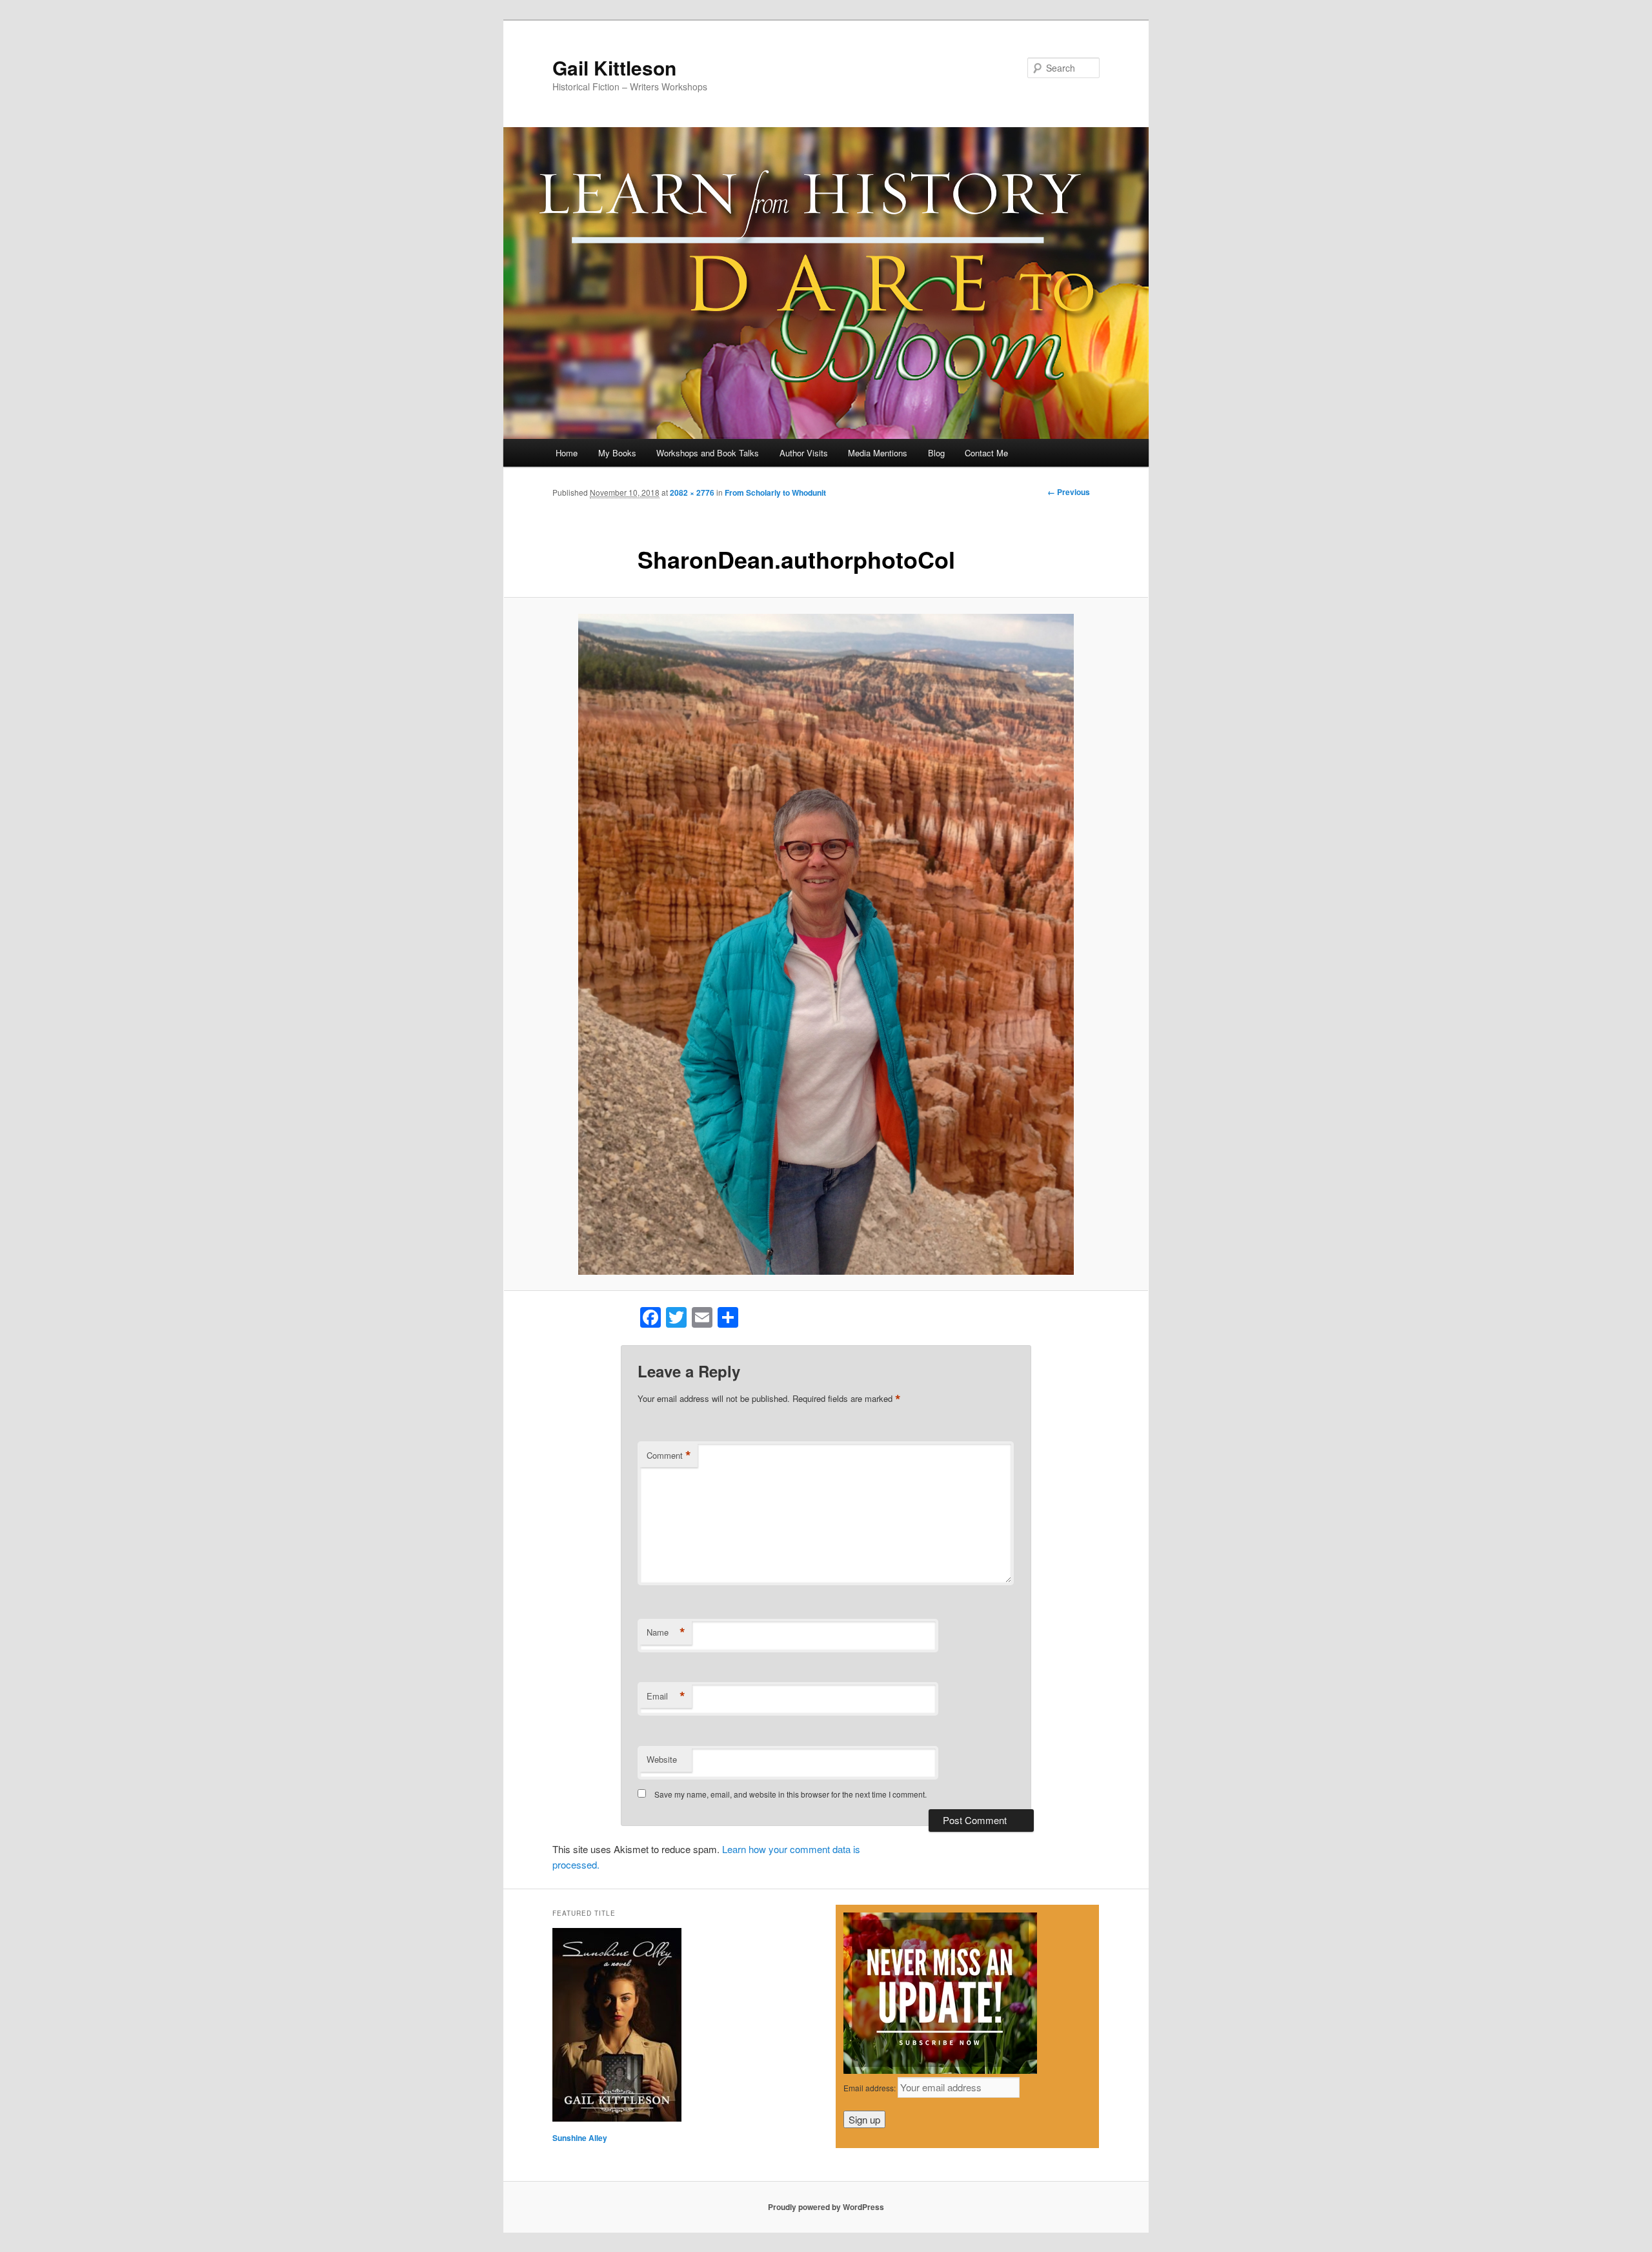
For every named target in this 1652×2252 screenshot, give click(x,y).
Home (567, 453)
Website (662, 1759)
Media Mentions (878, 453)
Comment (669, 1456)
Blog (936, 453)
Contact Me (986, 453)
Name (666, 1632)
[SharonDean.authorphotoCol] (826, 944)
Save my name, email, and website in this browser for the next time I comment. (791, 1794)
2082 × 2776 (692, 492)
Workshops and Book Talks (708, 453)
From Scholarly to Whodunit (775, 492)
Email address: (871, 2088)
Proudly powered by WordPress (826, 2207)
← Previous (1069, 492)
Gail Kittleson (614, 67)
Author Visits (804, 453)
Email (666, 1696)
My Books (617, 453)
